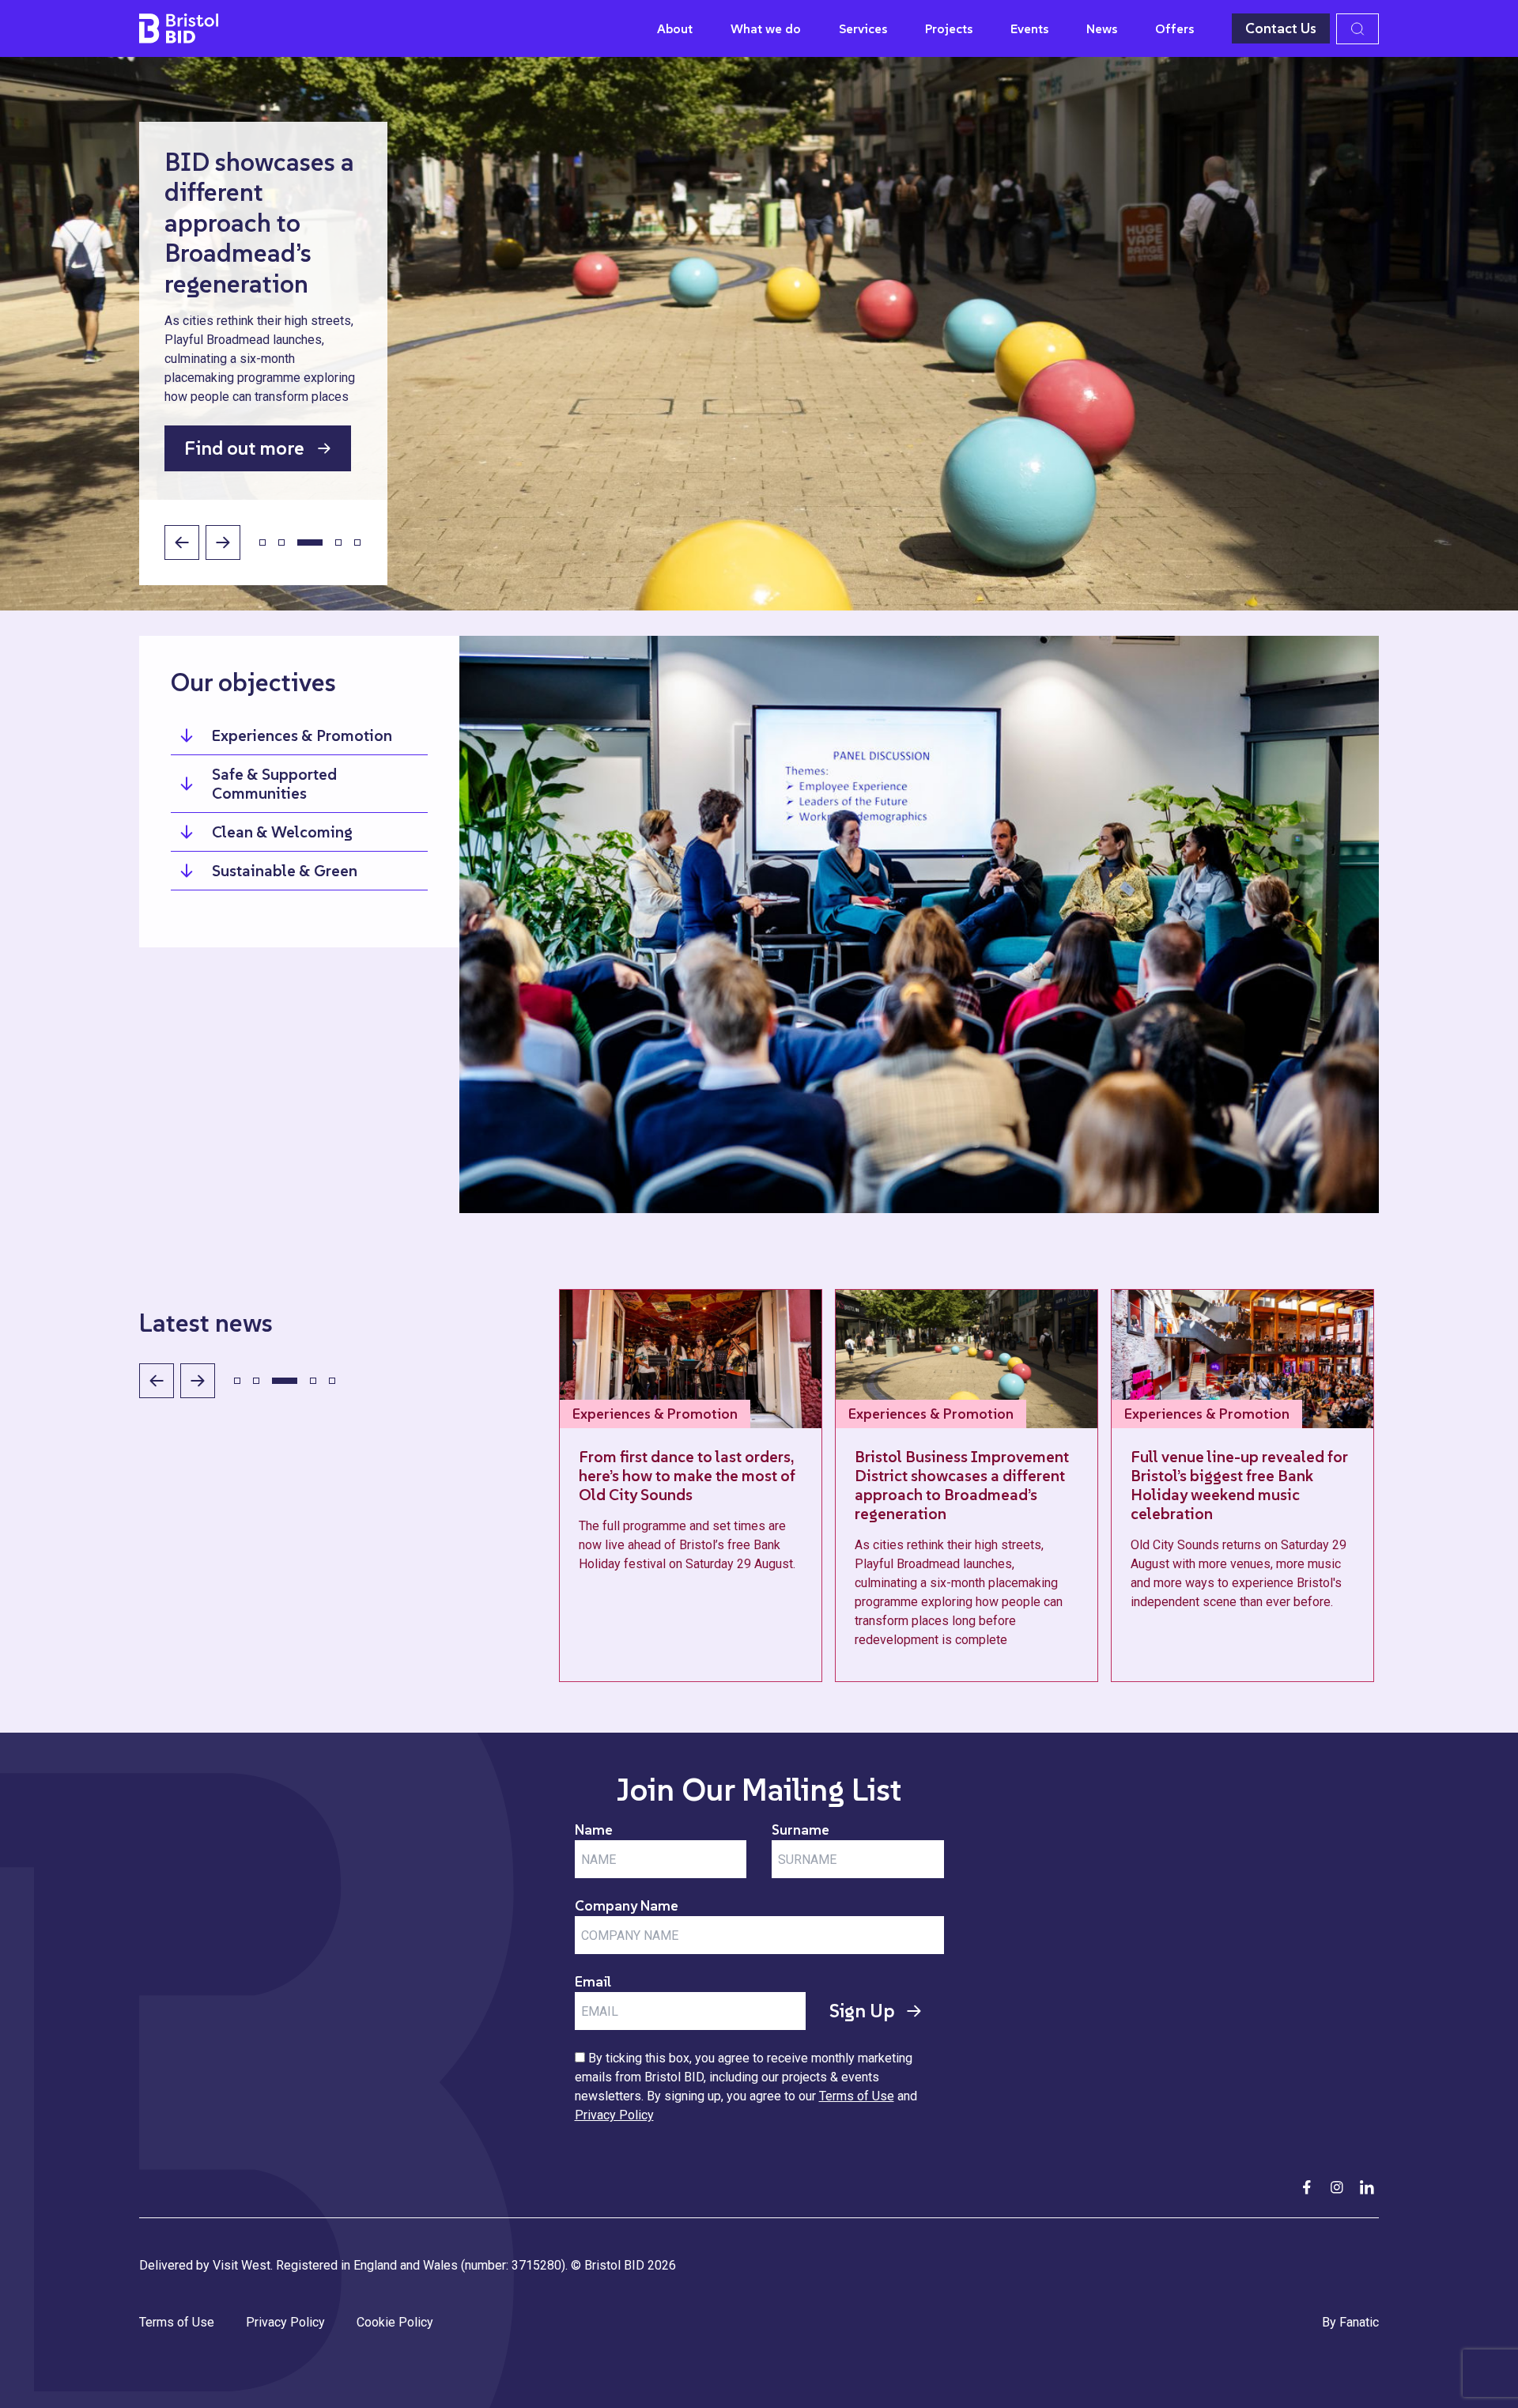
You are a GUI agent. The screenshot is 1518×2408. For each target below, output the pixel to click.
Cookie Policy (395, 2322)
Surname (801, 1830)
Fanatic (1359, 2322)
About (675, 28)
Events (1029, 28)
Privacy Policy (614, 2115)
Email (593, 1981)
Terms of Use (857, 2096)
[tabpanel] (759, 334)
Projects (949, 28)
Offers (1174, 28)
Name (594, 1830)
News (1102, 28)
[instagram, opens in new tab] (1337, 2187)
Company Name (627, 1905)
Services (863, 28)
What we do (766, 28)
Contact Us (1281, 28)
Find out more (244, 448)
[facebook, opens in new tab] (1307, 2187)
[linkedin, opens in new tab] (1367, 2187)
